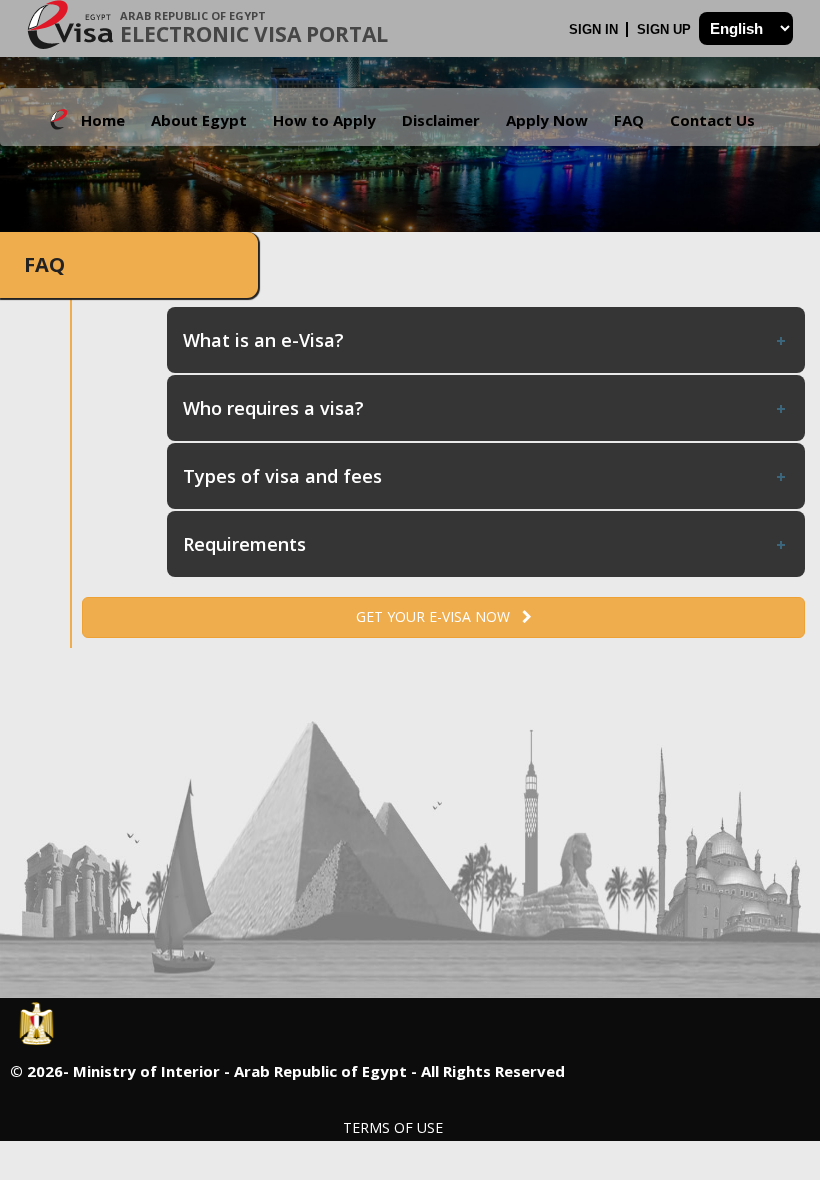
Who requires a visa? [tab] (273, 408)
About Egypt (199, 120)
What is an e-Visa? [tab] (263, 340)
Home (103, 120)
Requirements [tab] (244, 544)
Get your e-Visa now (439, 616)
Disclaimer (441, 120)
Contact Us (712, 120)
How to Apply (324, 120)
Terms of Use (393, 1127)
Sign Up (666, 29)
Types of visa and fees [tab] (282, 476)
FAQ (629, 120)
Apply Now (547, 120)
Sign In (595, 29)
